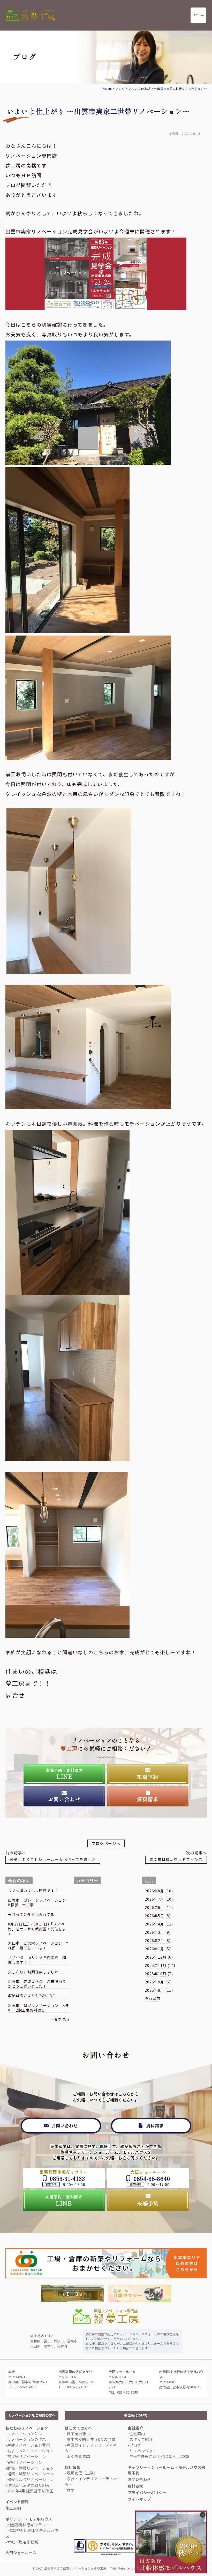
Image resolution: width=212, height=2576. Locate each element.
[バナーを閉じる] (203, 2515)
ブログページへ (106, 1843)
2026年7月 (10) (159, 1899)
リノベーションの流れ (27, 2439)
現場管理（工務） (82, 2473)
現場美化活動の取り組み (29, 2485)
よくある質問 (78, 2456)
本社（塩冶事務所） (25, 2542)
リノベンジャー (143, 2451)
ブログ (135, 2445)
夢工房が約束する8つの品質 (91, 2439)
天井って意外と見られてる (31, 1914)
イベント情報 (17, 2502)
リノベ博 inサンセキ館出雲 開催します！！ (37, 1960)
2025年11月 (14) (160, 1965)
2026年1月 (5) (158, 1949)
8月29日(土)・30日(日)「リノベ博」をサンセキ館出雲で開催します (37, 1929)
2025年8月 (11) (159, 1990)
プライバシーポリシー (147, 2493)
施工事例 (13, 2508)
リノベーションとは (25, 2434)
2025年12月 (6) (159, 1957)
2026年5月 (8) (158, 1916)
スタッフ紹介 (141, 2439)
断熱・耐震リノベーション (31, 2468)
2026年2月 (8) (158, 1940)
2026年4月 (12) (159, 1924)
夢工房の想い (78, 2434)
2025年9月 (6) (158, 1982)
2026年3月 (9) (158, 1932)
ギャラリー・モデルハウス (29, 2519)
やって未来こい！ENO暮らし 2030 (159, 2456)
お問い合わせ (139, 2479)
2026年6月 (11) (159, 1907)
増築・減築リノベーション (31, 2474)
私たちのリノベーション (27, 2428)
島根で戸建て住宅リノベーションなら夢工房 (75, 2568)
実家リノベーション (25, 2462)
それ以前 (153, 1998)
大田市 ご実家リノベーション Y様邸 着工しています (38, 1946)
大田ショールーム (21, 2553)
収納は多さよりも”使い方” (31, 1996)
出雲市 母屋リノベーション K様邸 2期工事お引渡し (38, 2008)
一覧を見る (60, 2019)
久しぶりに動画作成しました (33, 1972)
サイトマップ (139, 2499)
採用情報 (73, 2467)
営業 (71, 2490)
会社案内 (137, 2434)
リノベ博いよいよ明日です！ (33, 1891)
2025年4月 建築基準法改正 (30, 2491)
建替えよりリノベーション (31, 2479)
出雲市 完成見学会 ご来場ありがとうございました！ (37, 1984)
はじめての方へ (78, 2428)
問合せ (15, 1695)
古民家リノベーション (27, 2456)
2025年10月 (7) (159, 1974)
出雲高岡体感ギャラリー (29, 2525)
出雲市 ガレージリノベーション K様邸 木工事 (39, 1903)
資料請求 (135, 2486)
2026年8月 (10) (159, 1891)
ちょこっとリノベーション (30, 2451)
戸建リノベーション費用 (29, 2445)
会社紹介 (135, 2428)
